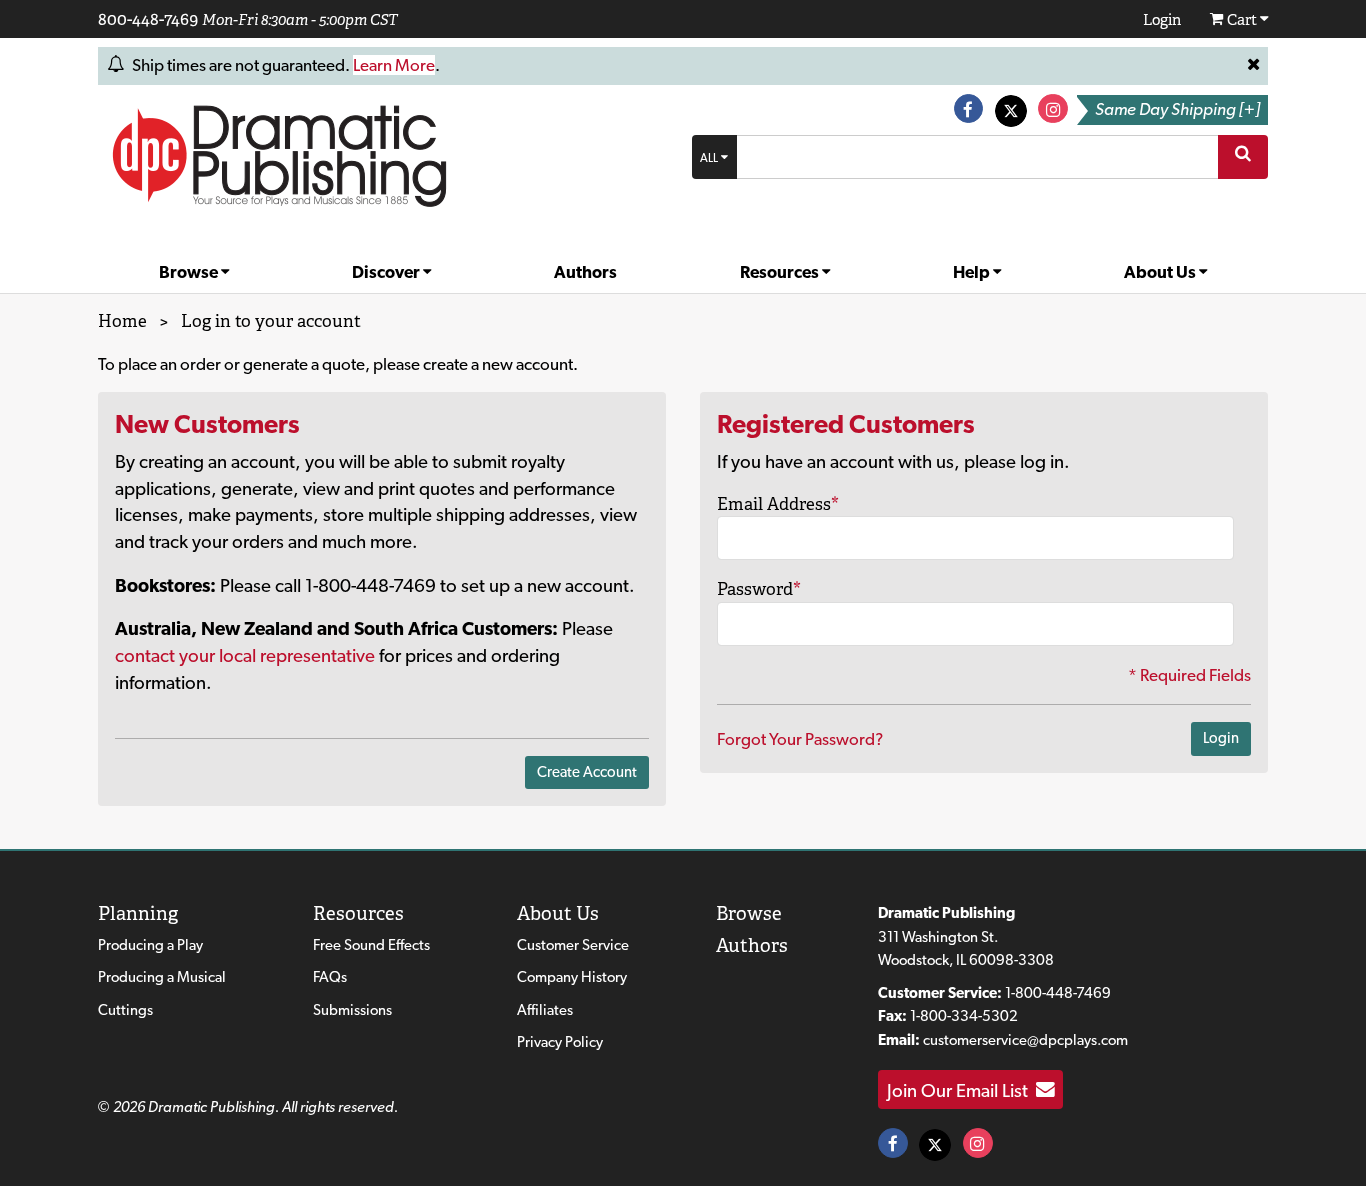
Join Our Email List (961, 1090)
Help (973, 272)
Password (759, 589)
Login (1221, 738)
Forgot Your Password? (800, 739)
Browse (190, 272)
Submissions (352, 1010)
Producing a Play (150, 945)
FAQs (330, 977)
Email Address (778, 504)
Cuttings (125, 1010)
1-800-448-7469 (1058, 993)
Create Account (587, 772)
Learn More (394, 65)
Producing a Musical (162, 977)
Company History (572, 977)
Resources (781, 272)
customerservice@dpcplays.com (1025, 1040)
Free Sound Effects (371, 945)
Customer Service (573, 945)
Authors (585, 272)
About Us (1161, 272)
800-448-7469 (148, 19)
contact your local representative (245, 655)
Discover (387, 272)
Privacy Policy (560, 1042)
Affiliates (545, 1010)
